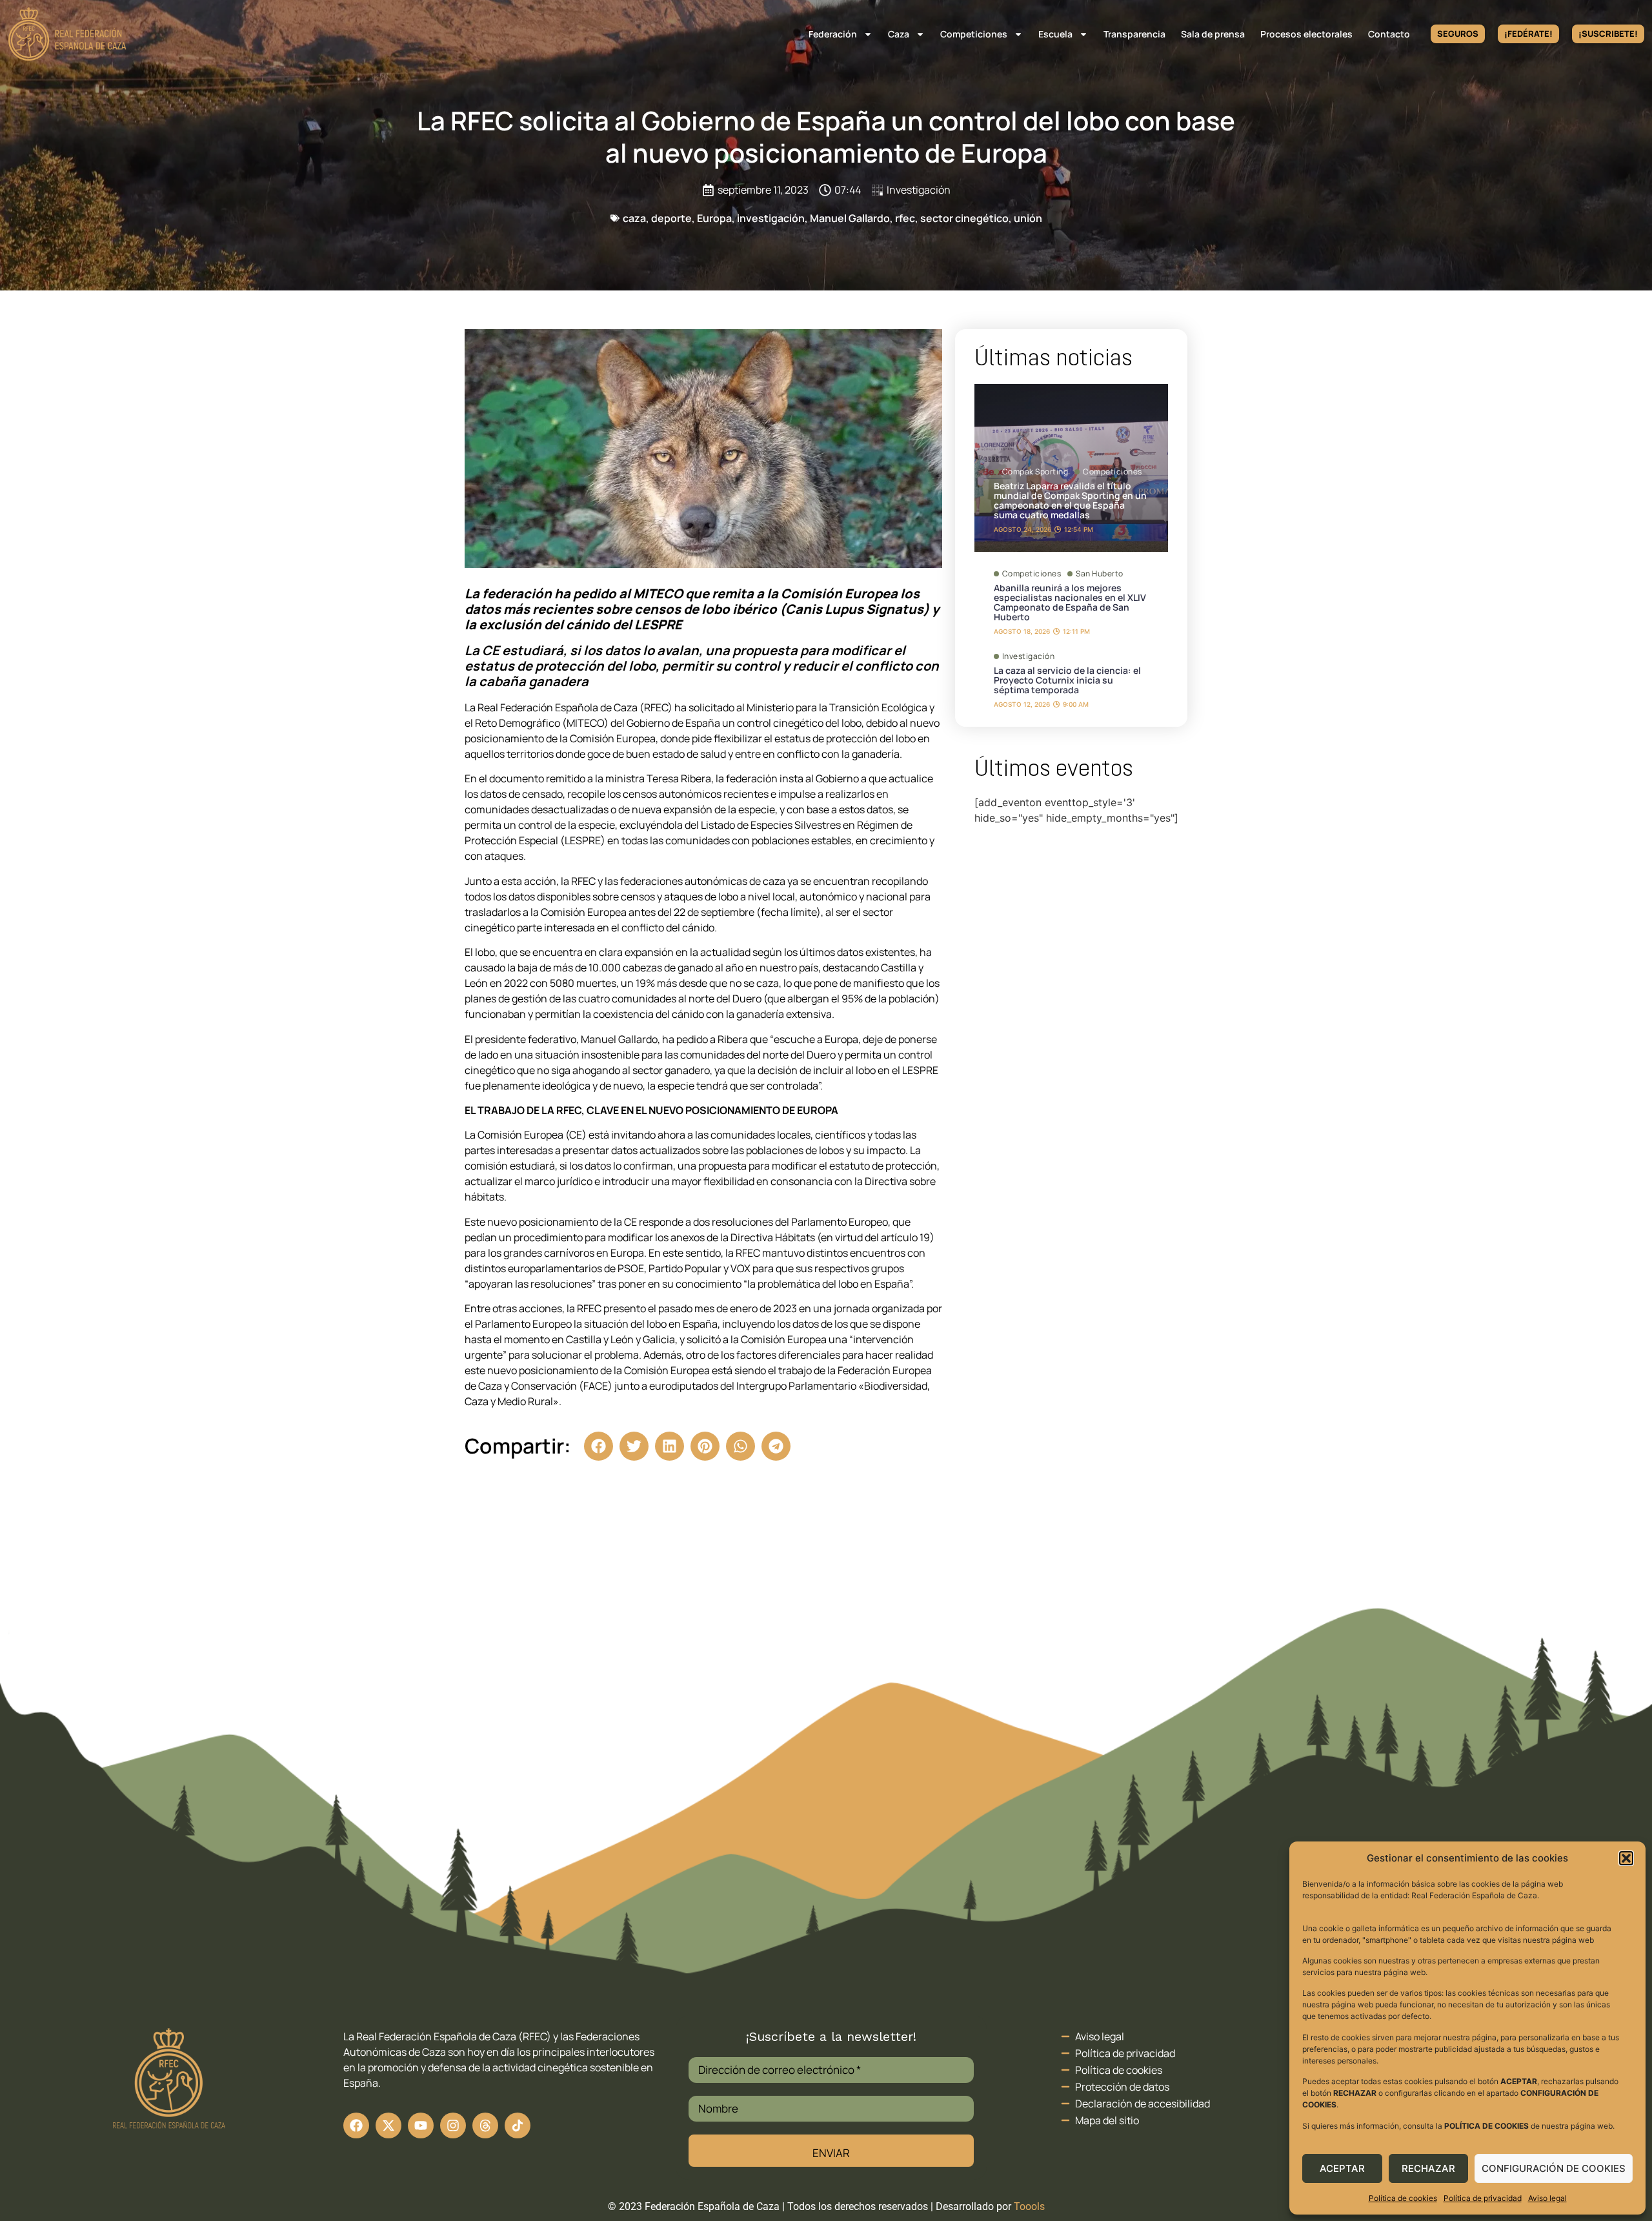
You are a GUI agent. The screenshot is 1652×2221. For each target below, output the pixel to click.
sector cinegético (964, 218)
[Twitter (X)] (388, 2125)
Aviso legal (1547, 2198)
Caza (899, 34)
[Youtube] (421, 2125)
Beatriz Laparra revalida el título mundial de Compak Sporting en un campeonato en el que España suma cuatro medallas (1070, 500)
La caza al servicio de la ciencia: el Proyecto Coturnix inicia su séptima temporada (1067, 680)
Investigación (919, 190)
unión (1028, 218)
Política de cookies (1403, 2198)
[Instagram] (453, 2125)
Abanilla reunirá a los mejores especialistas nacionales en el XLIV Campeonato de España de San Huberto (1070, 602)
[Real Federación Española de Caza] (67, 34)
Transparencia (1134, 34)
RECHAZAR (1428, 2168)
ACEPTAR (1342, 2168)
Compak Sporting (1035, 472)
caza (634, 218)
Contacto (1389, 34)
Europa (714, 218)
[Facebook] (356, 2125)
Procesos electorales (1306, 34)
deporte (671, 218)
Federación (833, 34)
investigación (771, 218)
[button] (1626, 1858)
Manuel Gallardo (850, 218)
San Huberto (1100, 574)
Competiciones (974, 34)
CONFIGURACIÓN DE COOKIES (1554, 2168)
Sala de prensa (1213, 34)
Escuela (1055, 34)
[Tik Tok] (485, 2125)
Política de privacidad (1483, 2198)
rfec (905, 218)
